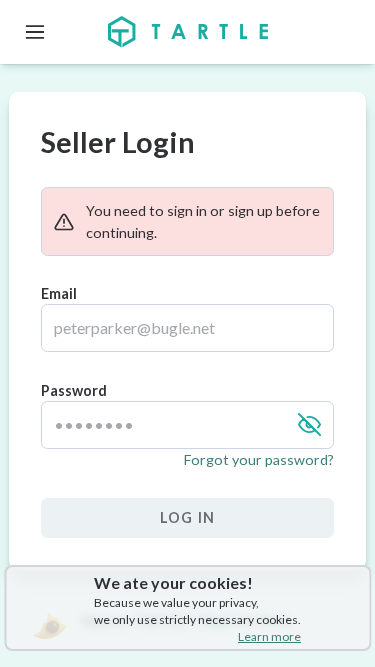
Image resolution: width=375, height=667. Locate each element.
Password (74, 390)
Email (59, 293)
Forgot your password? (259, 459)
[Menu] (35, 32)
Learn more (269, 636)
